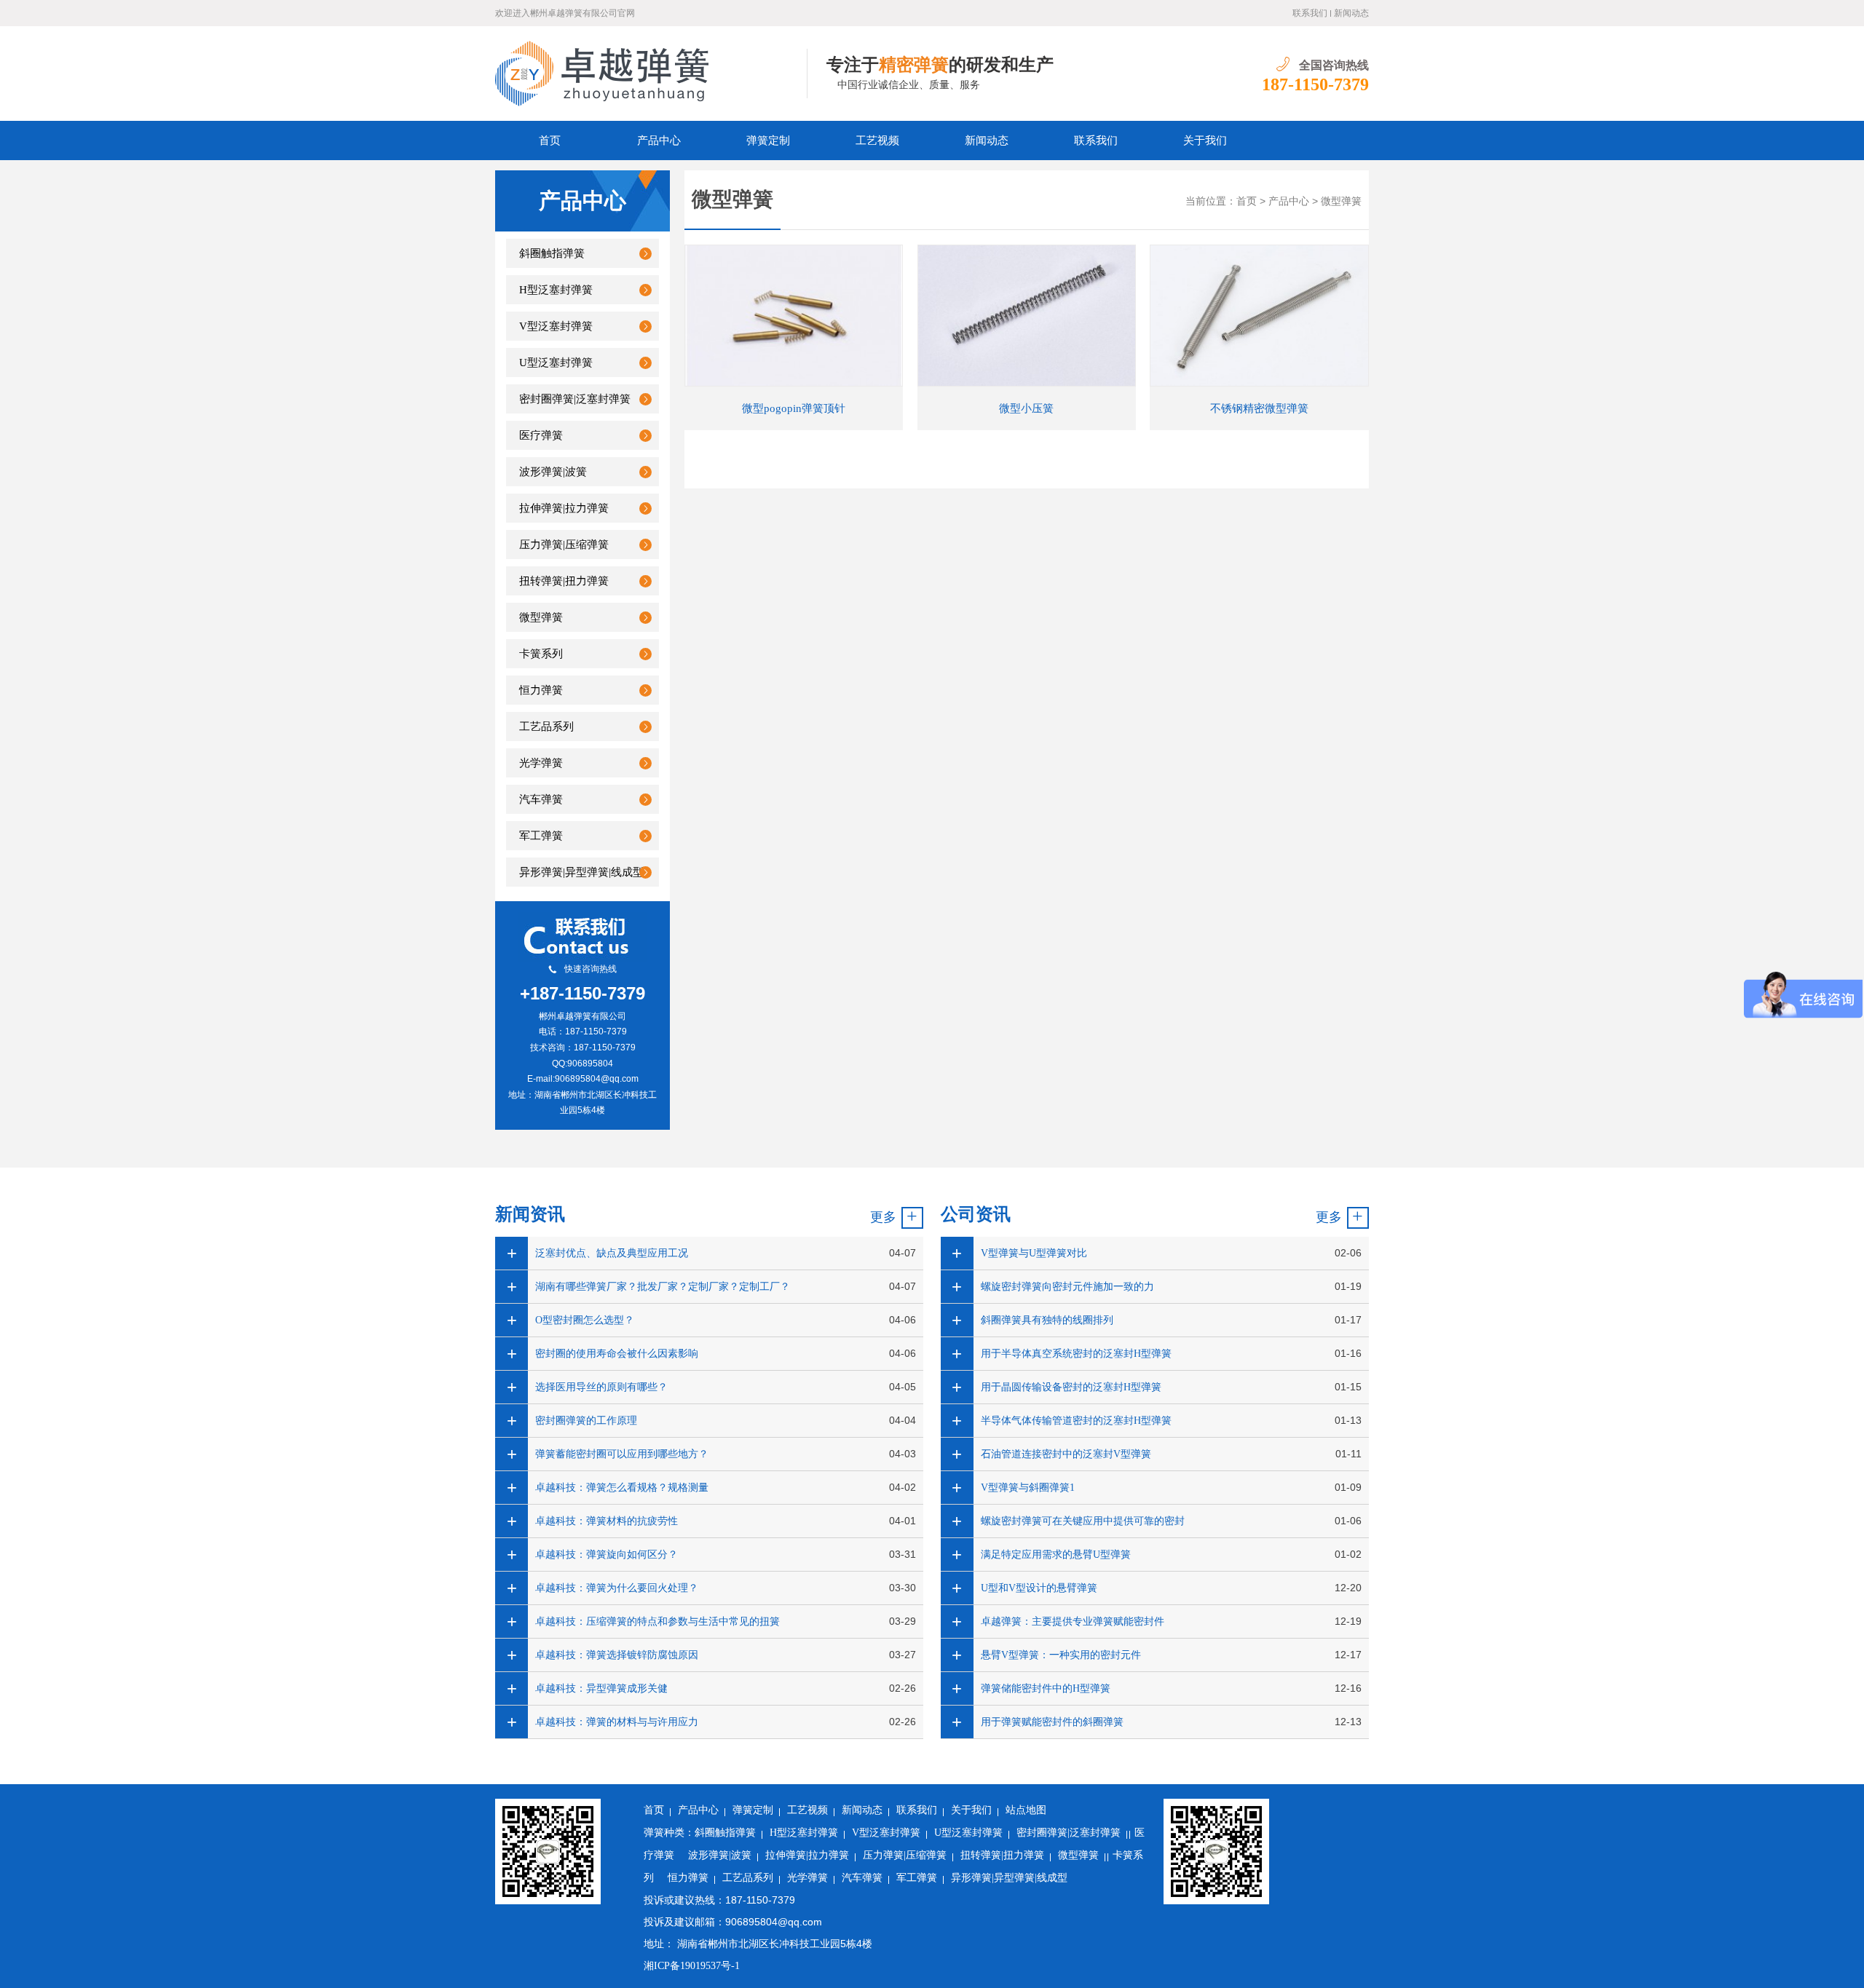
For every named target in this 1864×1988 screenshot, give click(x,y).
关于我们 (1205, 140)
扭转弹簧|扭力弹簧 (564, 581)
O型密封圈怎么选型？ (585, 1320)
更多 (883, 1217)
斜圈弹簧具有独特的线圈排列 (1047, 1320)
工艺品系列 (546, 726)
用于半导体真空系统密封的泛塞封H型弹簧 (1076, 1354)
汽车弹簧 (541, 799)
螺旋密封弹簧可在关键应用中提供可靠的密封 (1083, 1521)
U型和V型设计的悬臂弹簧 (1039, 1588)
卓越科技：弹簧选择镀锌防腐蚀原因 (617, 1655)
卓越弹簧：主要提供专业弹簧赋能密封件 (1073, 1621)
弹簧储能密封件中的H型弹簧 (1046, 1688)
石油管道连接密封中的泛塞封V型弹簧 (1066, 1454)
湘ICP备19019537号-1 (692, 1966)
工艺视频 (877, 140)
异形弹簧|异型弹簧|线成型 (581, 872)
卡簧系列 (541, 654)
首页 (550, 140)
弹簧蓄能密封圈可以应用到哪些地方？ (622, 1454)
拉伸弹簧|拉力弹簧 (564, 508)
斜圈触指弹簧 (552, 253)
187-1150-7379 (1315, 84)
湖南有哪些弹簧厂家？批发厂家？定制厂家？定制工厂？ (663, 1287)
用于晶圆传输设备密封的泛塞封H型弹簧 (1071, 1387)
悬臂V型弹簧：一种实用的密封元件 (1061, 1655)
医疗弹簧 (541, 435)
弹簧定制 (768, 140)
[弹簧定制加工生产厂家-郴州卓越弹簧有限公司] (651, 74)
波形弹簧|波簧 (553, 472)
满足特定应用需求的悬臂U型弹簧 (1056, 1555)
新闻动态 (1351, 13)
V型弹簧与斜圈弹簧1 (1028, 1488)
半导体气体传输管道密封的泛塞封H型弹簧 (1076, 1421)
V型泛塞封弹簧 (556, 326)
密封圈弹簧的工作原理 (586, 1421)
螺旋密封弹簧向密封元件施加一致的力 (1067, 1287)
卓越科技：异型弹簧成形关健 (601, 1688)
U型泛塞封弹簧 (556, 363)
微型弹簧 (541, 617)
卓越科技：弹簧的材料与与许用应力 (617, 1722)
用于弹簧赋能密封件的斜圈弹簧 (1052, 1722)
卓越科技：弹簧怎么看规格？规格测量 (622, 1488)
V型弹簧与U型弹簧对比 (1034, 1253)
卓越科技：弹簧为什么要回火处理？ (617, 1588)
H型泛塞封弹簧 (556, 290)
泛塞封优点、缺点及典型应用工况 (612, 1253)
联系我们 (1310, 13)
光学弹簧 (541, 763)
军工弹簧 (541, 836)
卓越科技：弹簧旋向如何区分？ (607, 1555)
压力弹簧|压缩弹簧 (564, 544)
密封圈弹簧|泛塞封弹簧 (575, 399)
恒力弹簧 (541, 690)
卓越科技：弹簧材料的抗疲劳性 (607, 1521)
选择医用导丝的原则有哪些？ (601, 1387)
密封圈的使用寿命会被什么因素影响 (617, 1354)
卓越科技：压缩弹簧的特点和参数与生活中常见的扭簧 (657, 1621)
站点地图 (1026, 1810)
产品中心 (659, 140)
